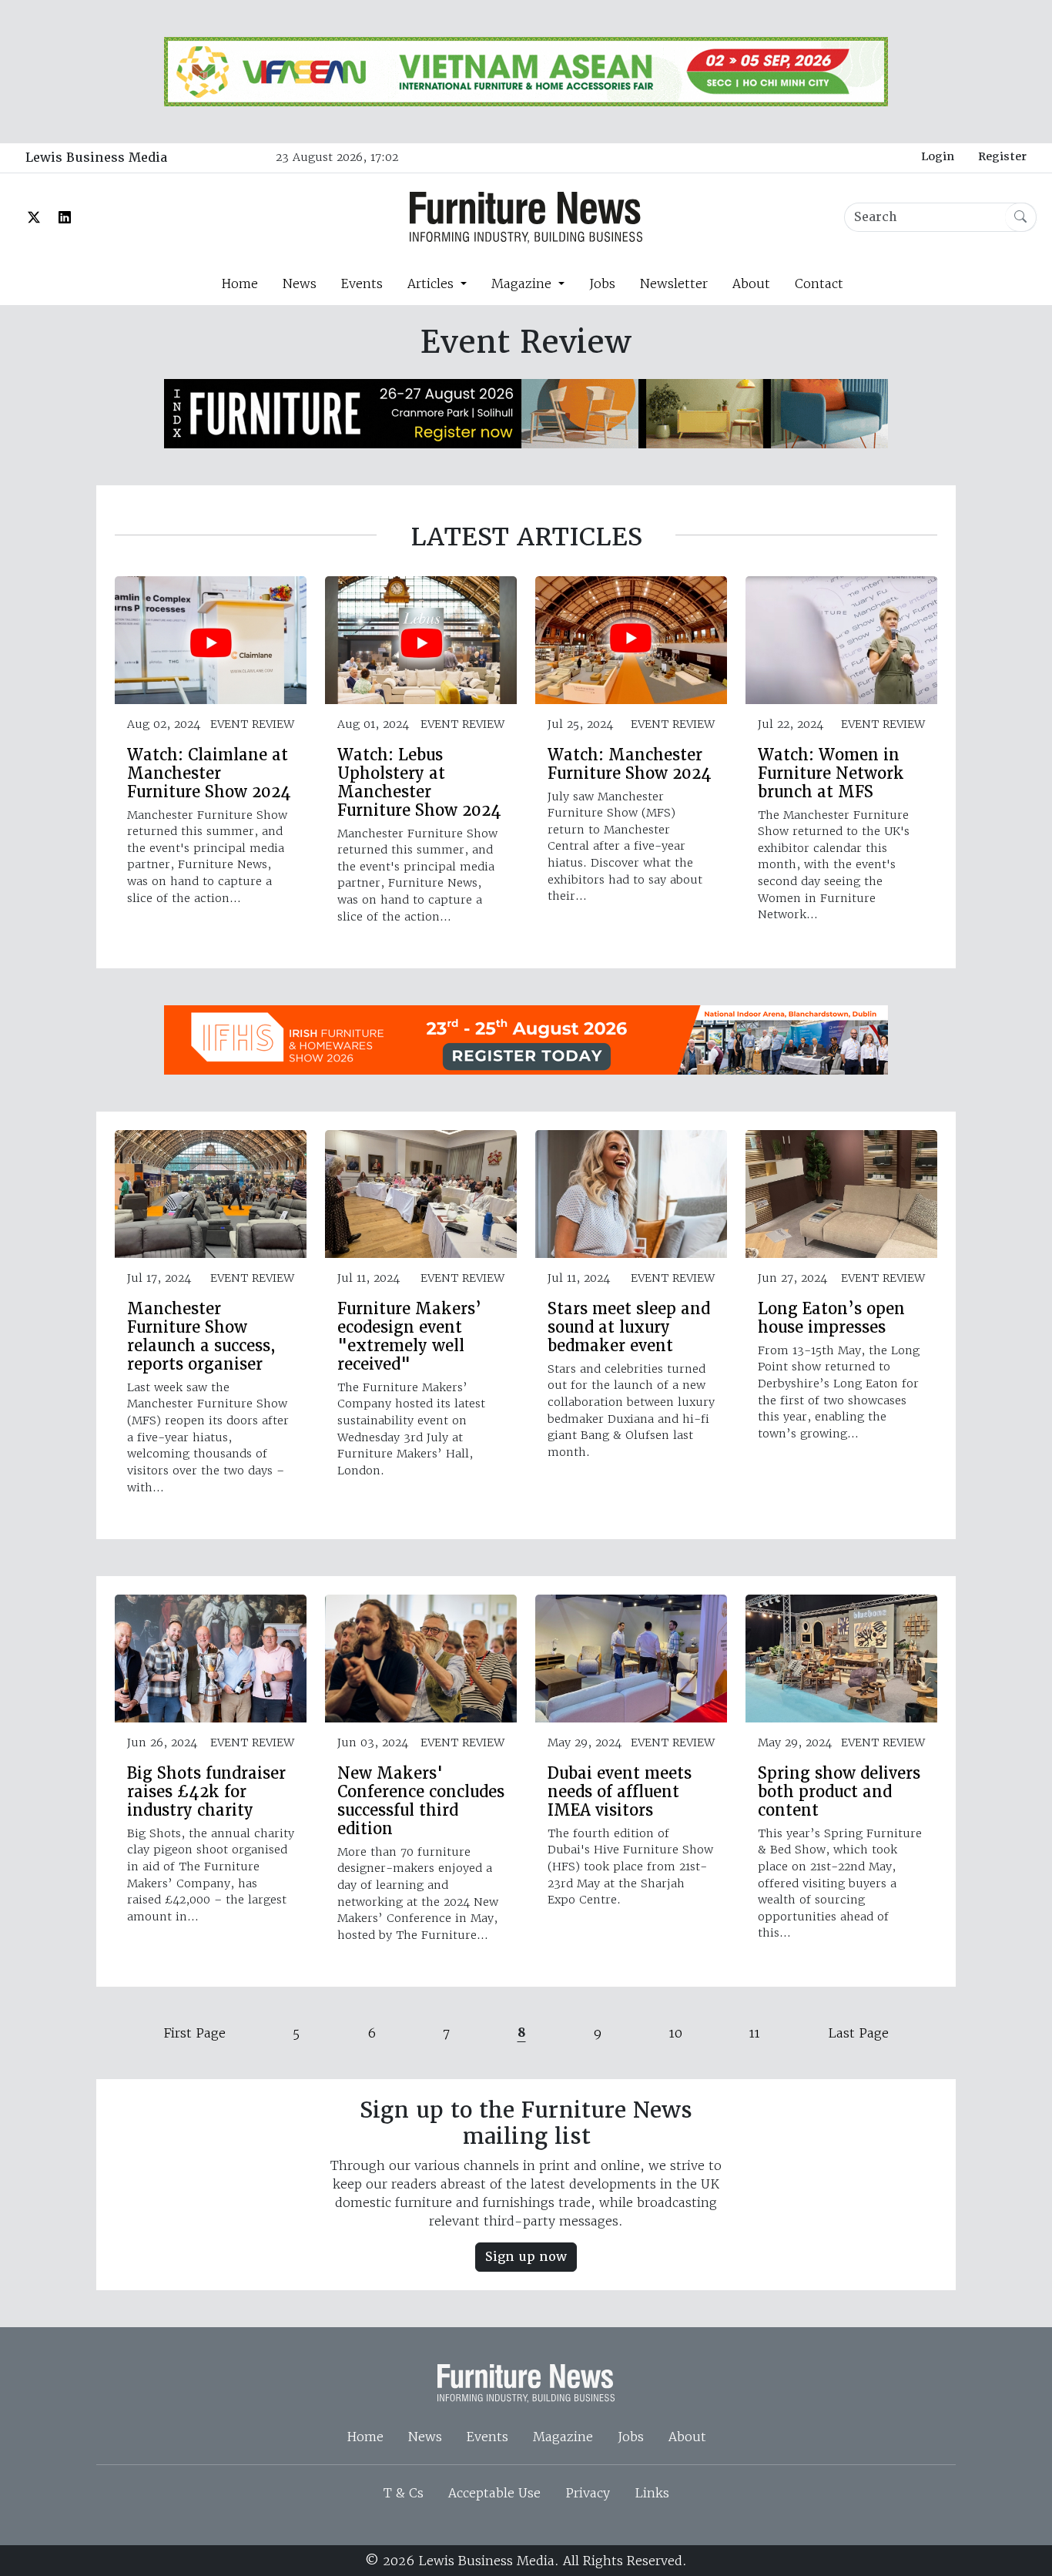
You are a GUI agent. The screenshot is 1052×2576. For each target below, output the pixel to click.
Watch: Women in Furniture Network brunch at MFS (831, 773)
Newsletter (674, 283)
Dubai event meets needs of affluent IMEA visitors (620, 1792)
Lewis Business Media (96, 158)
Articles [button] (432, 283)
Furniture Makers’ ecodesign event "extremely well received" (409, 1337)
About (751, 283)
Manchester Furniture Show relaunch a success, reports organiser (201, 1337)
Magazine (563, 2437)
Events (362, 283)
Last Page (858, 2033)
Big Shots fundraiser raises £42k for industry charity (206, 1792)
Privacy (588, 2493)
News (300, 283)
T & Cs (404, 2493)
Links (652, 2493)
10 (676, 2033)
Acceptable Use (494, 2493)
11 (755, 2033)
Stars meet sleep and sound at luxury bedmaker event (629, 1327)
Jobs (602, 283)
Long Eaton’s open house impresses (831, 1318)
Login (938, 156)
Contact (819, 283)
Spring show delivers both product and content (839, 1792)
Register (1002, 156)
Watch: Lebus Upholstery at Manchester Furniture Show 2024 (419, 783)
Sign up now (526, 2257)
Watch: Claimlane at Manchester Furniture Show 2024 (209, 773)
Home (240, 283)
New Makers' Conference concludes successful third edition (421, 1801)
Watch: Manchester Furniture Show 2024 (630, 764)
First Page (195, 2033)
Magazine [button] (523, 283)
